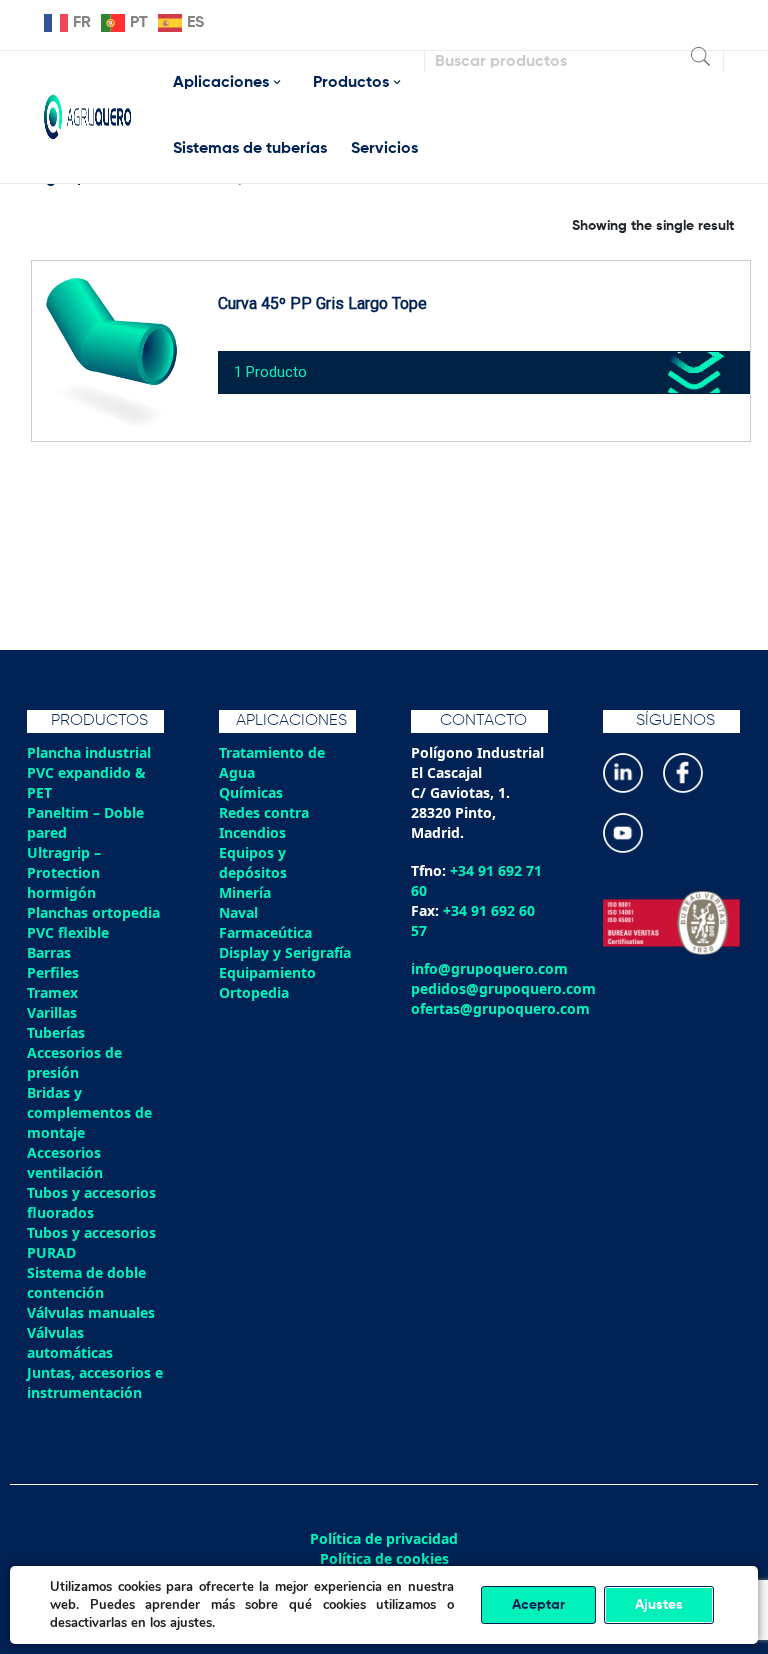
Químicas (251, 792)
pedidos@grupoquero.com (503, 988)
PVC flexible (68, 932)
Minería (245, 892)
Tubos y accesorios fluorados (91, 1202)
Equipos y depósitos (253, 862)
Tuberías (56, 1032)
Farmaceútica (265, 932)
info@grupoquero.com (489, 968)
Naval (238, 912)
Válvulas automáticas (70, 1342)
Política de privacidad (384, 1539)
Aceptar (538, 1605)
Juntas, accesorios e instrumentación (95, 1382)
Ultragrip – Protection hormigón (64, 872)
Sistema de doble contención (86, 1282)
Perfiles (53, 972)
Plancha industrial (89, 752)
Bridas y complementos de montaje (89, 1112)
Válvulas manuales (91, 1312)
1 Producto (270, 372)
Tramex (52, 992)
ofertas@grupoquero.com (500, 1008)
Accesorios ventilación (65, 1162)
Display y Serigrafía (285, 952)
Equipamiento (267, 972)
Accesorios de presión (74, 1062)
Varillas (52, 1012)
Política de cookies (384, 1559)
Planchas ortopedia (93, 912)
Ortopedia (254, 992)
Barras (49, 952)
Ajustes (659, 1605)
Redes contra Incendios (264, 822)
